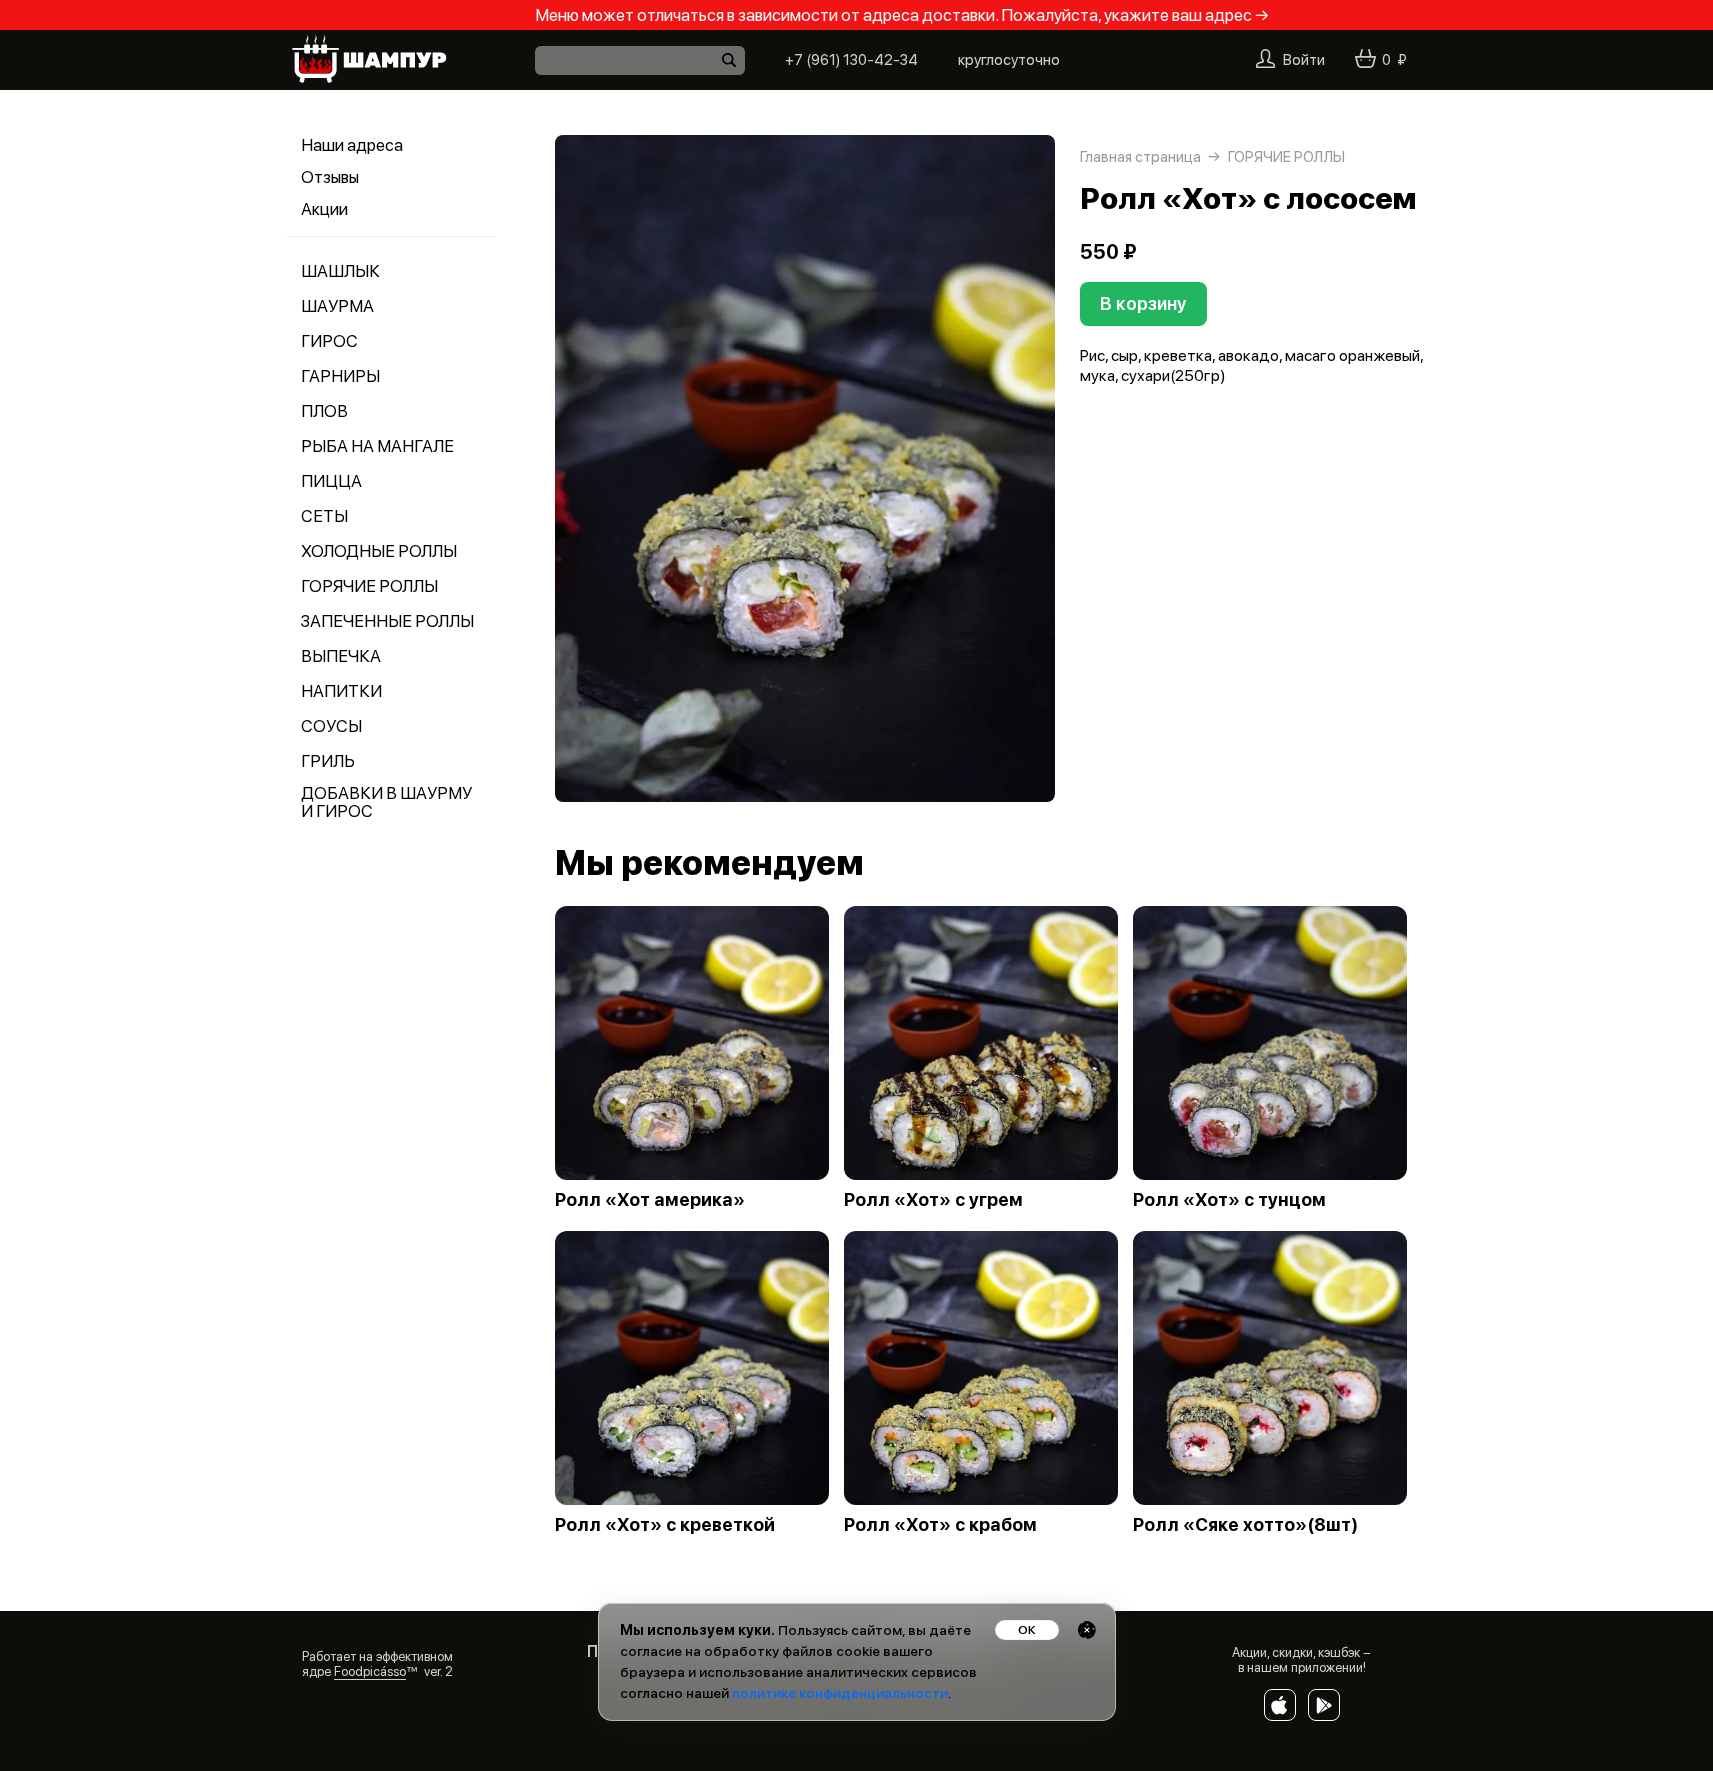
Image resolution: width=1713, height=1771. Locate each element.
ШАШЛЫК (340, 271)
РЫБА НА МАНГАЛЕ (377, 446)
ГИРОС (329, 341)
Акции (324, 209)
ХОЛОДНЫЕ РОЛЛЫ (379, 551)
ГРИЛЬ (328, 761)
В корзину (1143, 303)
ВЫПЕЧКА (341, 656)
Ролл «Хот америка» (650, 1200)
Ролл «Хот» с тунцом (1229, 1200)
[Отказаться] (1087, 1630)
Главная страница (1140, 157)
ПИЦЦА (331, 481)
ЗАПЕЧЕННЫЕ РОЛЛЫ (387, 621)
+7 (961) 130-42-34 (851, 60)
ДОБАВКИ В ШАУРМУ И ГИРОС (386, 802)
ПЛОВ (324, 411)
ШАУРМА (337, 306)
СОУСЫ (331, 726)
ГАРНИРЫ (340, 376)
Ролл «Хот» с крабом (940, 1525)
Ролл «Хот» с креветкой (665, 1525)
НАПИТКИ (341, 691)
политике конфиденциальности (840, 1693)
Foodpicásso (370, 1671)
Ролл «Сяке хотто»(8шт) (1245, 1525)
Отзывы (330, 177)
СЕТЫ (324, 516)
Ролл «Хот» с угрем (933, 1200)
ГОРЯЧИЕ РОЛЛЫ (369, 586)
